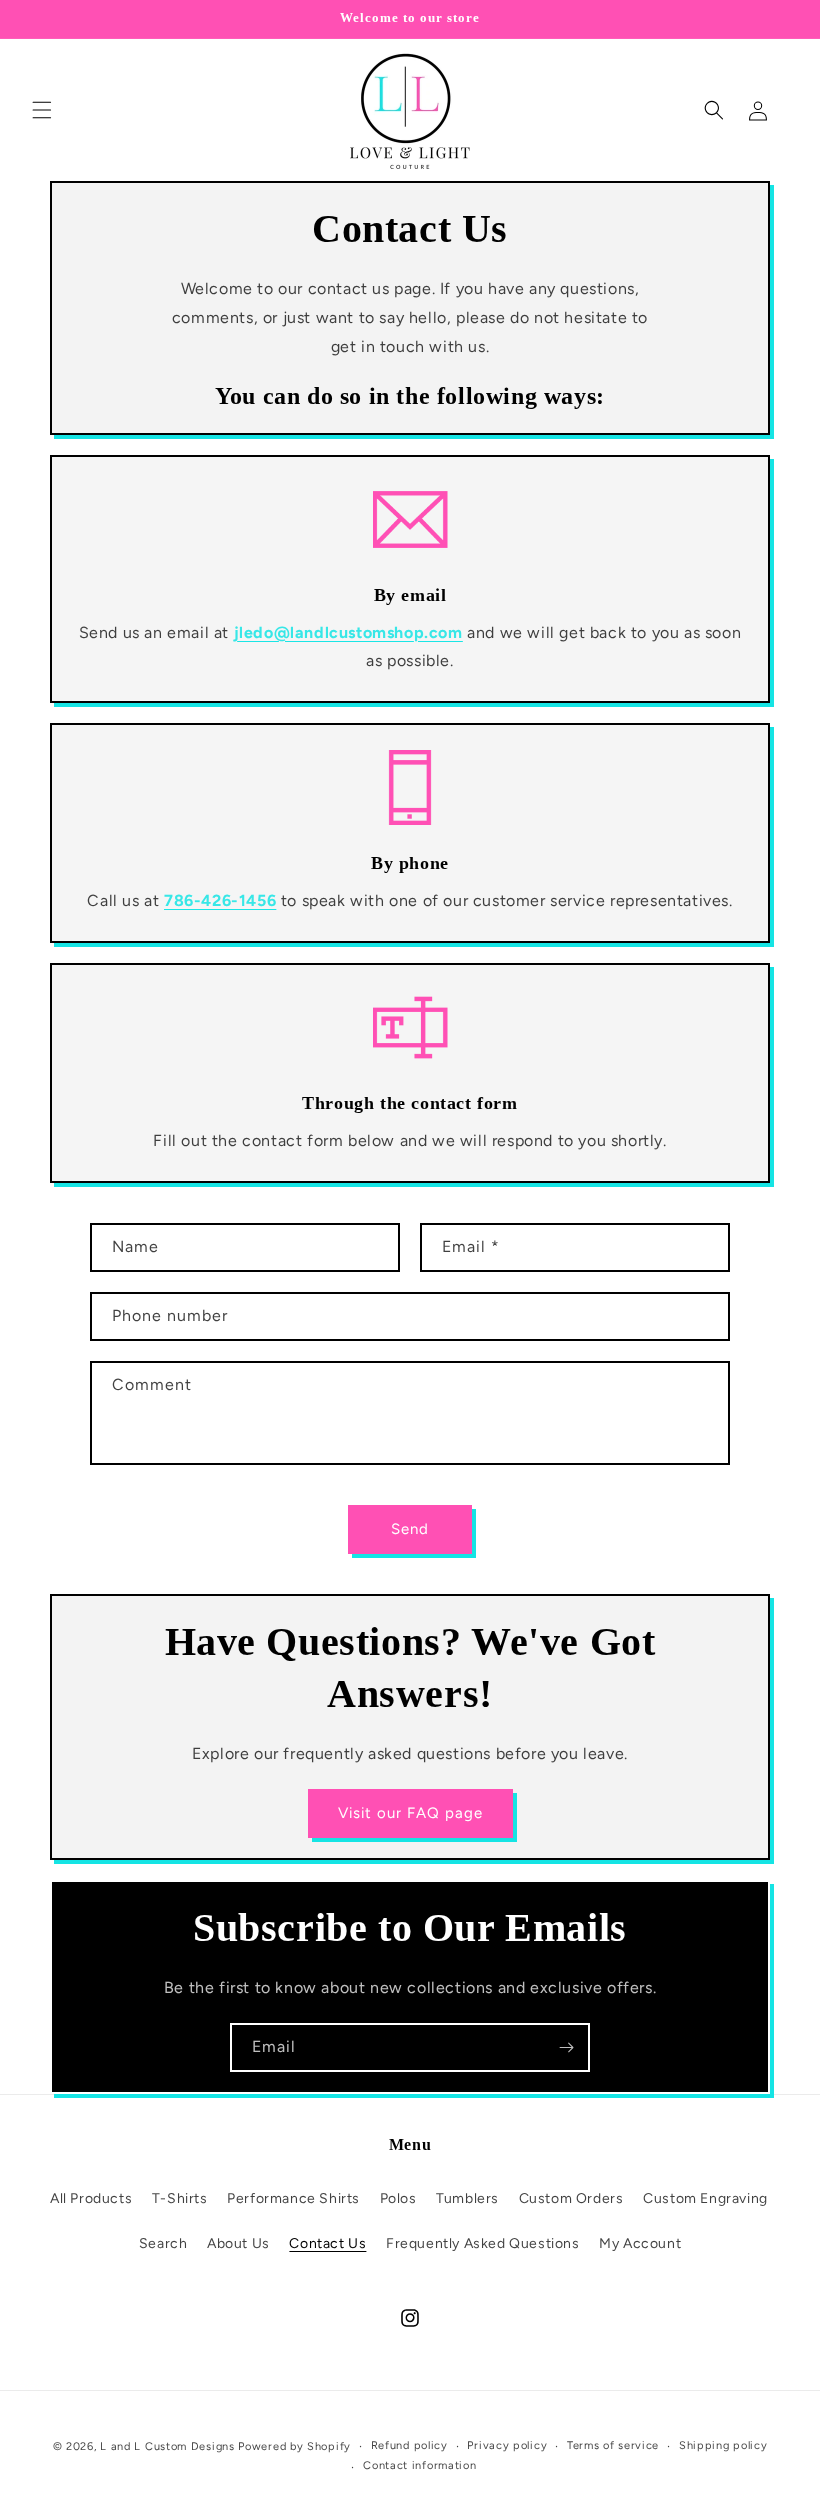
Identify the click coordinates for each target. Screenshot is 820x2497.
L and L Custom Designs (169, 2446)
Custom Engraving (705, 2198)
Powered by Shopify (294, 2446)
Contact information (419, 2465)
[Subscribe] (566, 2047)
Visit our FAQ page (410, 1813)
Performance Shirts (293, 2198)
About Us (238, 2243)
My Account (640, 2243)
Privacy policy (507, 2445)
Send (410, 1529)
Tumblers (467, 2198)
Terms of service (613, 2445)
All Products (91, 2198)
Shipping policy (723, 2445)
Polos (398, 2198)
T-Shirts (180, 2198)
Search (163, 2243)
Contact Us (327, 2243)
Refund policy (409, 2445)
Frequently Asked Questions (483, 2243)
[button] (42, 110)
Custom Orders (571, 2198)
